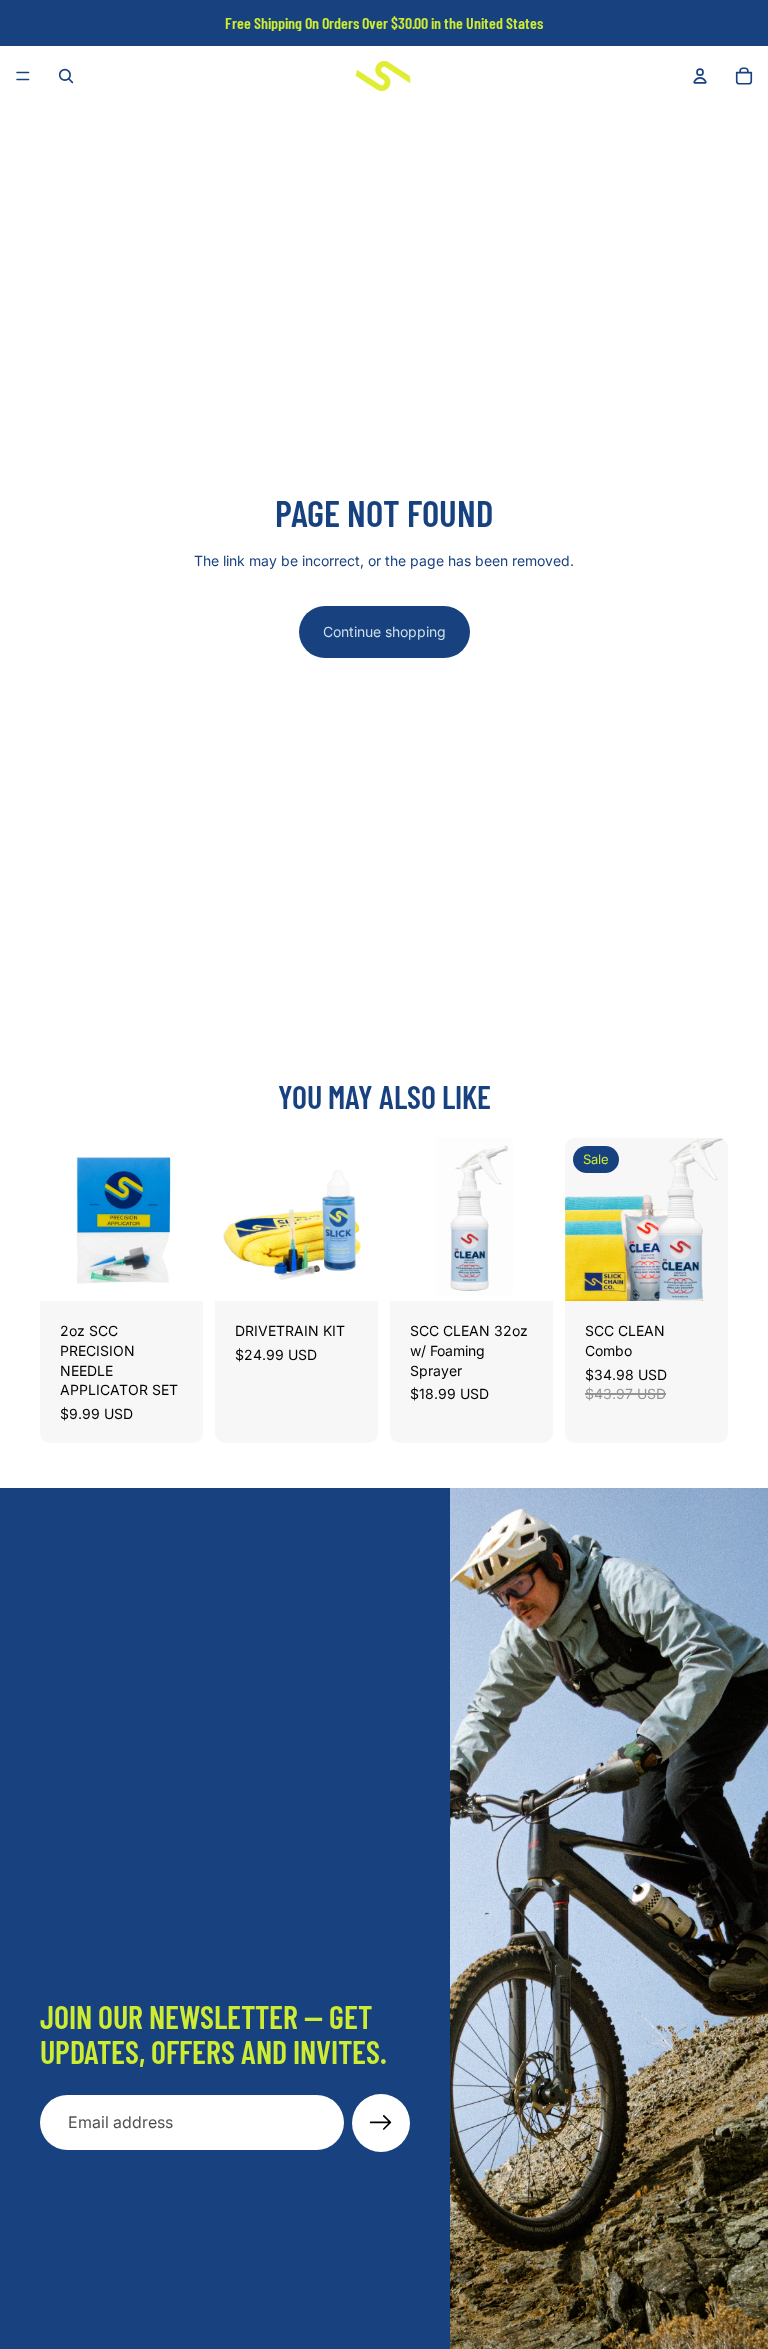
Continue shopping (384, 631)
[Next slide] (181, 1220)
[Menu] (23, 76)
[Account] (700, 76)
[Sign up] (381, 2123)
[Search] (66, 76)
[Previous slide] (62, 1220)
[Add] (172, 1271)
